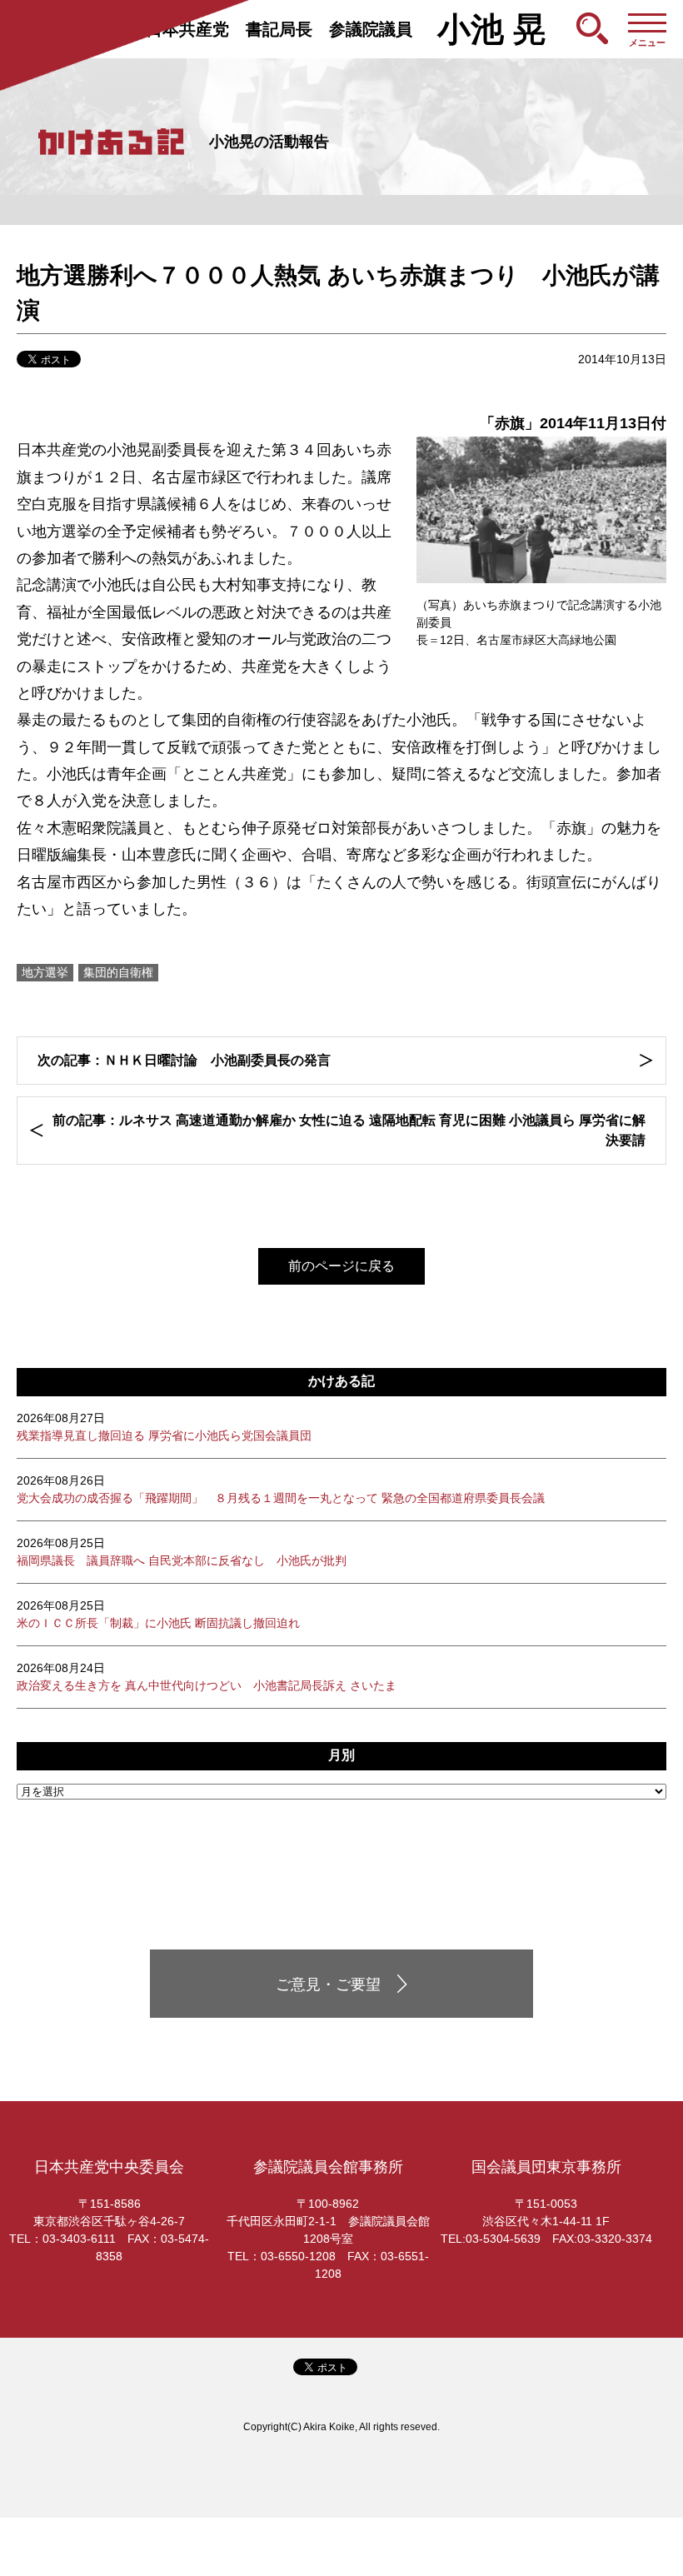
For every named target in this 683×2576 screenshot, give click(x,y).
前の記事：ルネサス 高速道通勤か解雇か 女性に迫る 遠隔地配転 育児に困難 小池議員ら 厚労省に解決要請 (349, 1130)
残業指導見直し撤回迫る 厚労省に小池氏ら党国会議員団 (164, 1427)
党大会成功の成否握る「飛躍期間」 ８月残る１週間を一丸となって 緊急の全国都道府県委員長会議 (281, 1489)
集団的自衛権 (118, 972)
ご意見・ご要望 (328, 1984)
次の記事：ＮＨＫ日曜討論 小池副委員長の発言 (184, 1060)
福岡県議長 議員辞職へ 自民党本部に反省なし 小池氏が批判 (182, 1552)
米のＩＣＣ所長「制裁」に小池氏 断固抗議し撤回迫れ (158, 1614)
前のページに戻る (341, 1266)
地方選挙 (45, 972)
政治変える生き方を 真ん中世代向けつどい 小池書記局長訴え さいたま (207, 1677)
